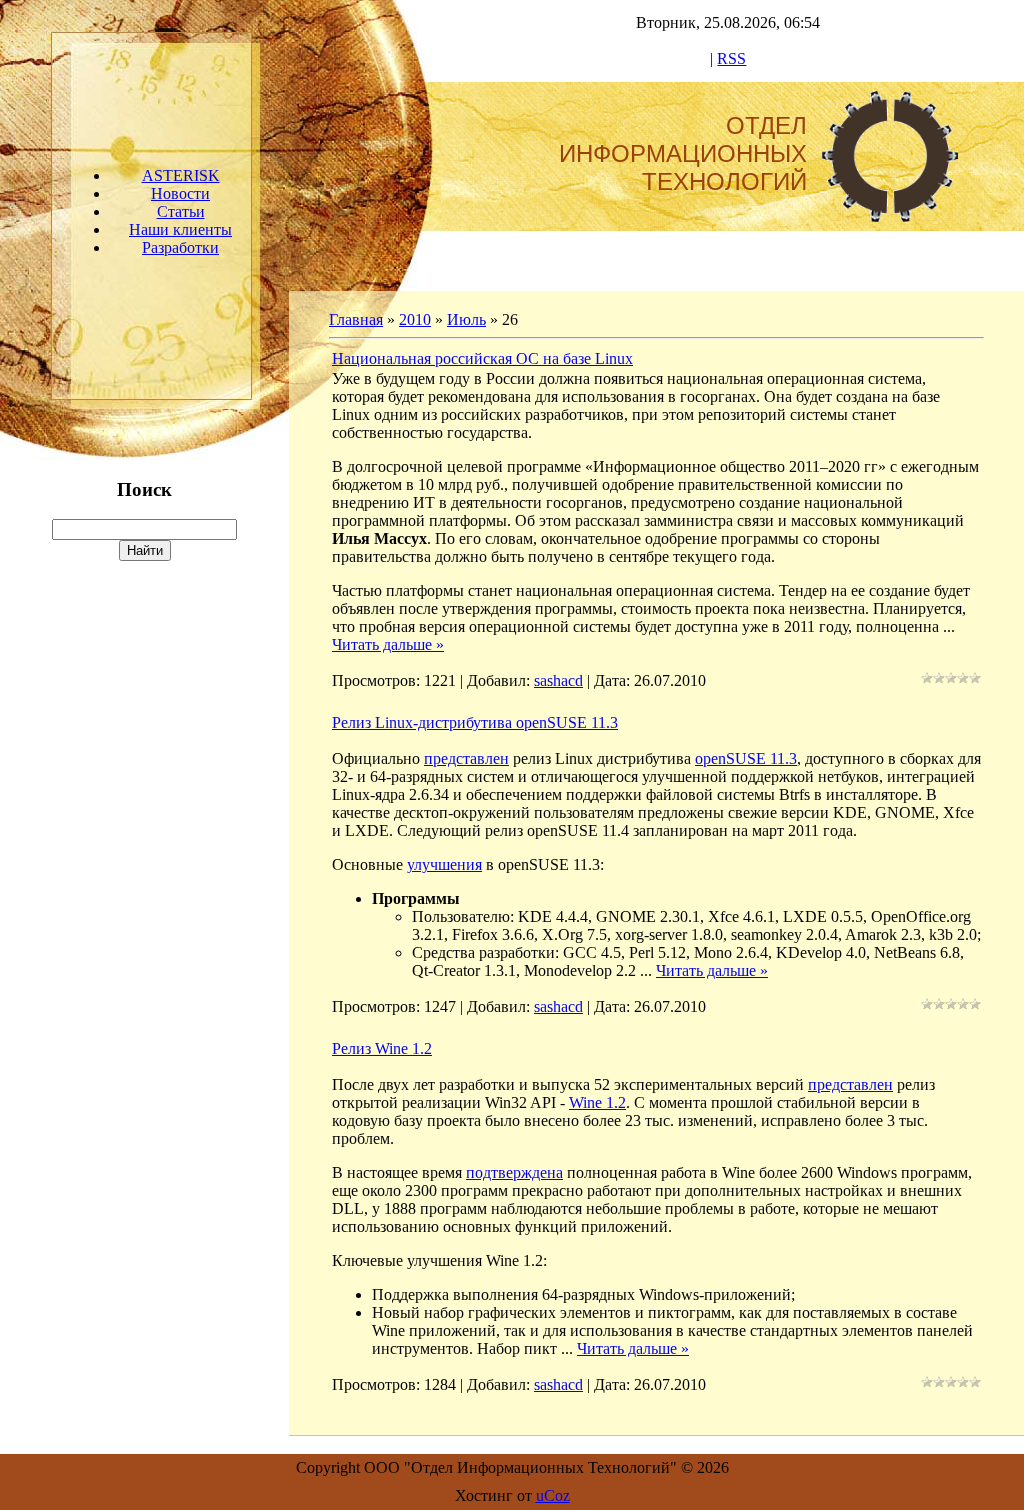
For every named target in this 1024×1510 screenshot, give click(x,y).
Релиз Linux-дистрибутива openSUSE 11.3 (475, 722)
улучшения (444, 864)
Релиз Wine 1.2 (382, 1048)
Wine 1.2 (597, 1102)
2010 (415, 319)
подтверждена (514, 1172)
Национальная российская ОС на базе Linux (482, 358)
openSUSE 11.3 (746, 758)
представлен (466, 758)
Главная (356, 319)
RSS (731, 58)
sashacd (558, 680)
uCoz (553, 1495)
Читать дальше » (388, 644)
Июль (466, 319)
